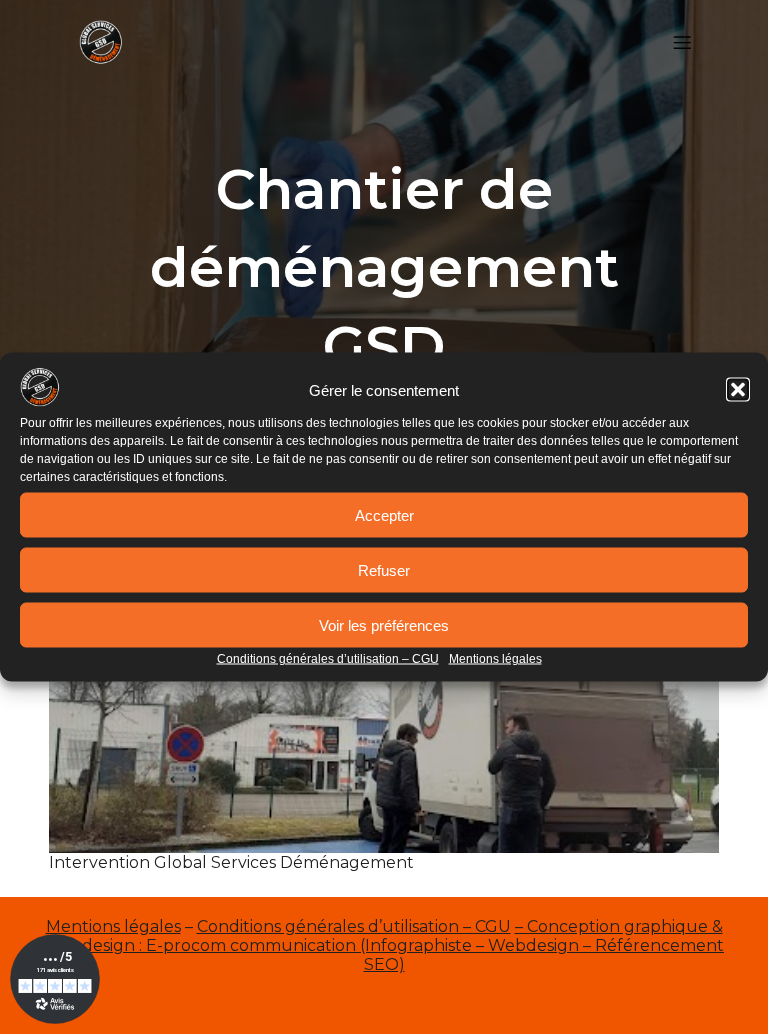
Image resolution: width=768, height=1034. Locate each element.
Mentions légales (495, 659)
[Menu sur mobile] (682, 42)
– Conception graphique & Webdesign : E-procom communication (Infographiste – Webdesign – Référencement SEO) (384, 945)
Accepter (384, 514)
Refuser (384, 569)
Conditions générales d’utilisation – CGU (328, 659)
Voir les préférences (384, 624)
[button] (738, 390)
